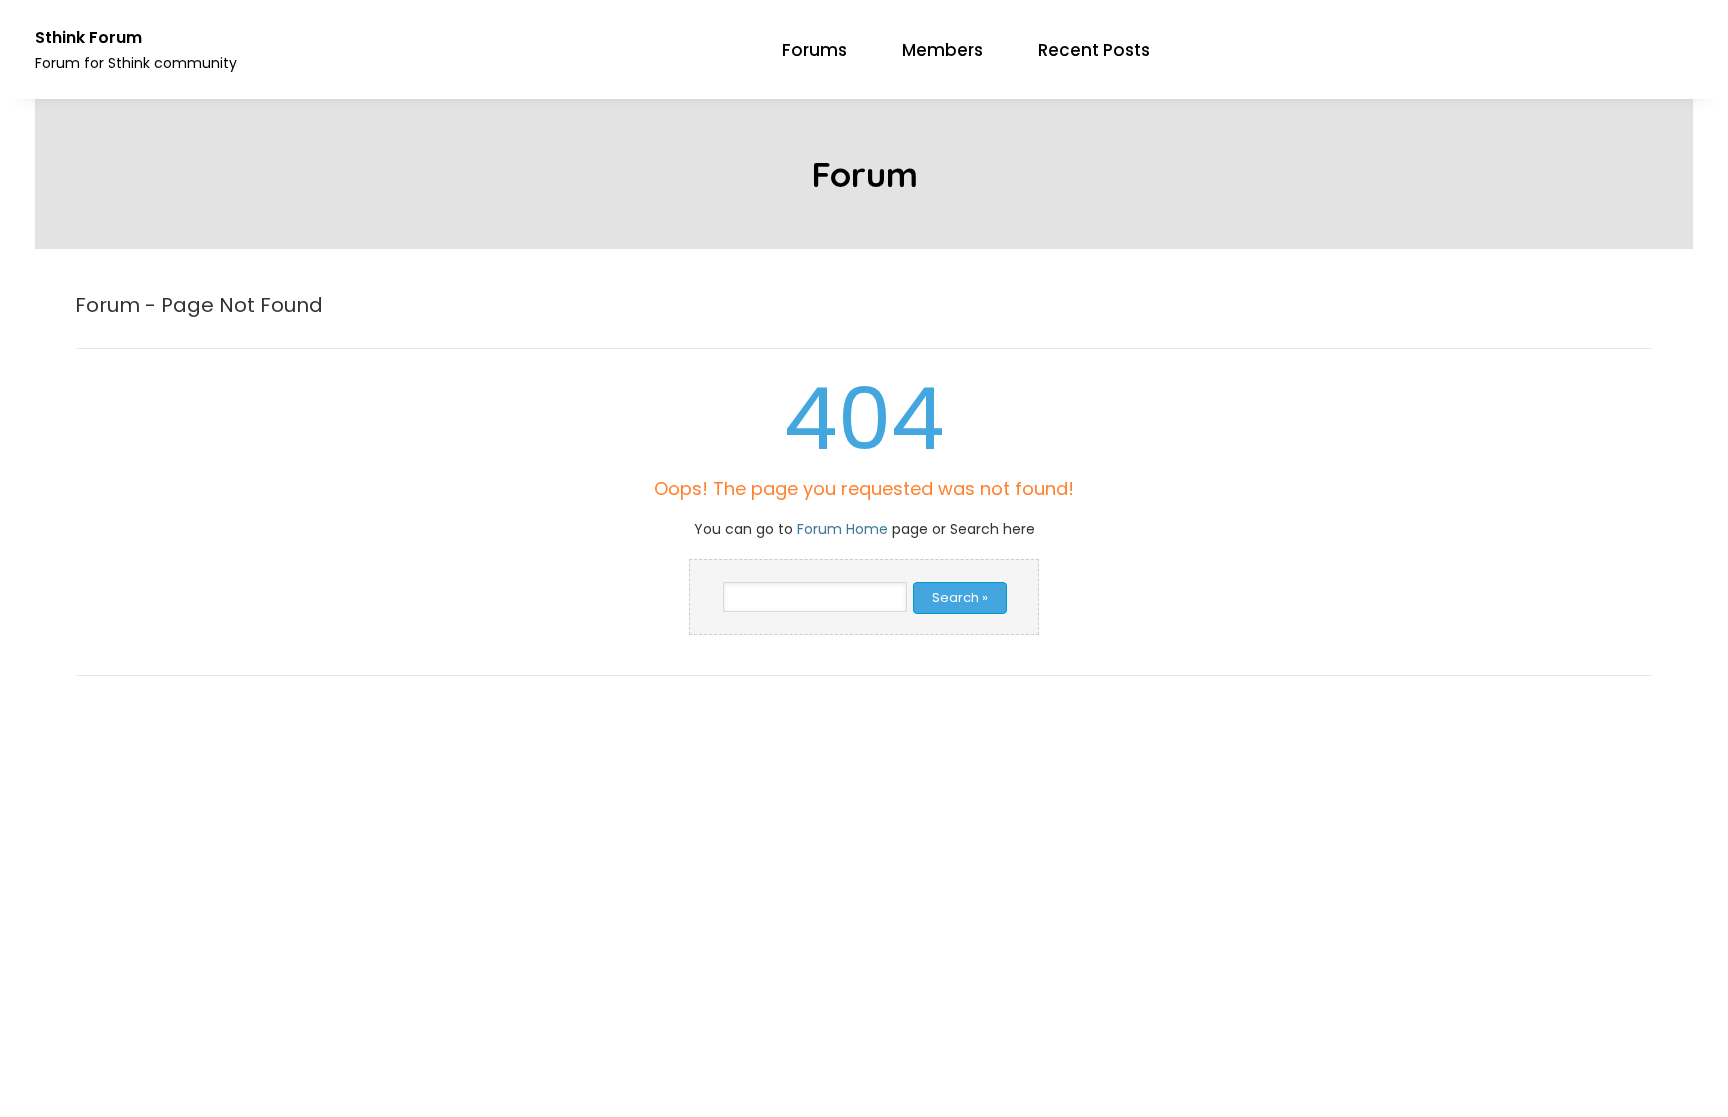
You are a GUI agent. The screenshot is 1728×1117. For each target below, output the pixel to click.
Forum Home (842, 529)
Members (942, 50)
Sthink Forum (88, 37)
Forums (814, 50)
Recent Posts (1094, 50)
